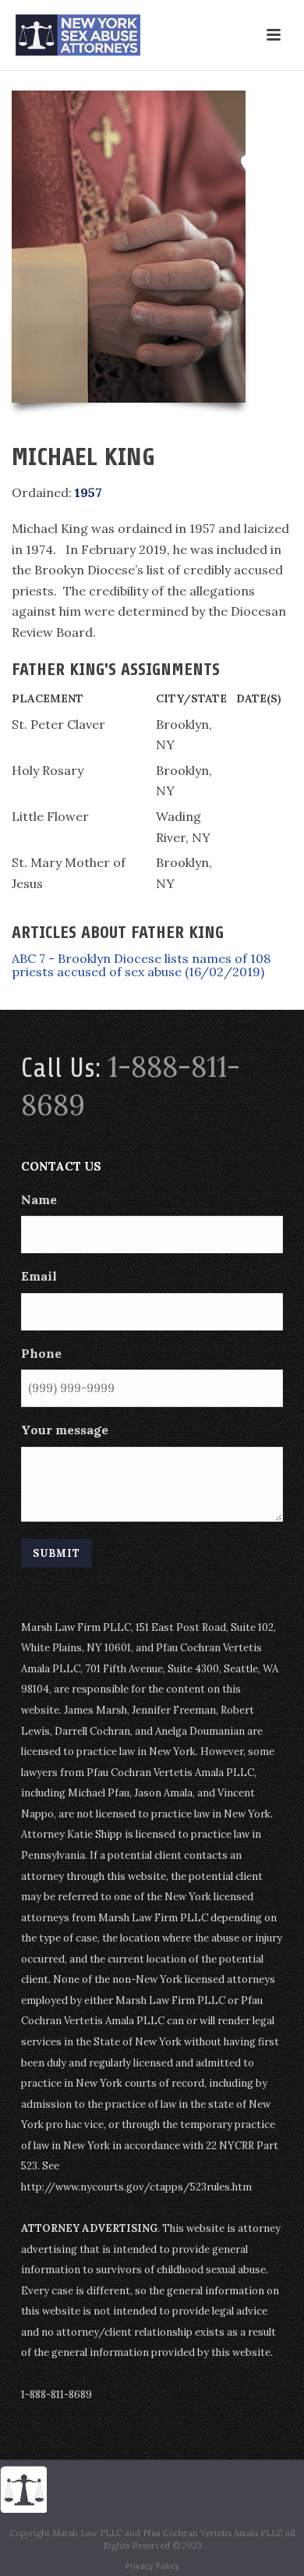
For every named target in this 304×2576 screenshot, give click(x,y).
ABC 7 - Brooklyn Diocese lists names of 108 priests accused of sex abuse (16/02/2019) (141, 965)
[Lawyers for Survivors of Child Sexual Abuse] (23, 2488)
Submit (57, 1553)
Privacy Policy (152, 2566)
